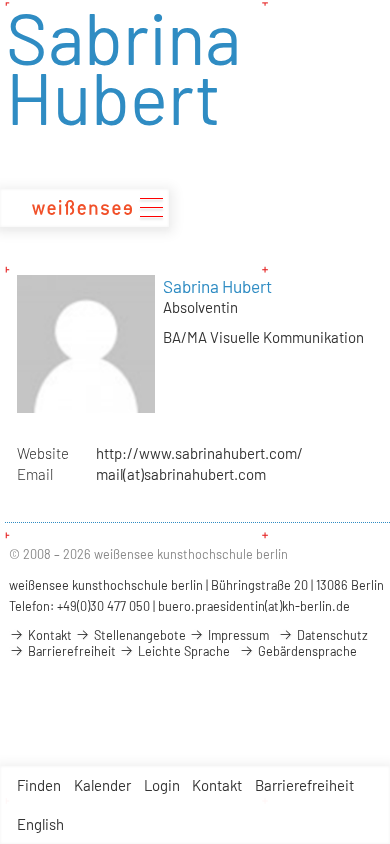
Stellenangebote (138, 635)
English (40, 824)
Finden (39, 785)
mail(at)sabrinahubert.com (181, 474)
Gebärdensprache (306, 651)
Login (162, 785)
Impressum (237, 635)
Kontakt (217, 785)
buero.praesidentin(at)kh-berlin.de (254, 606)
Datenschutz (331, 635)
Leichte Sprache (182, 651)
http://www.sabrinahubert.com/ (199, 453)
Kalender (102, 785)
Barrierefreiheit (304, 785)
